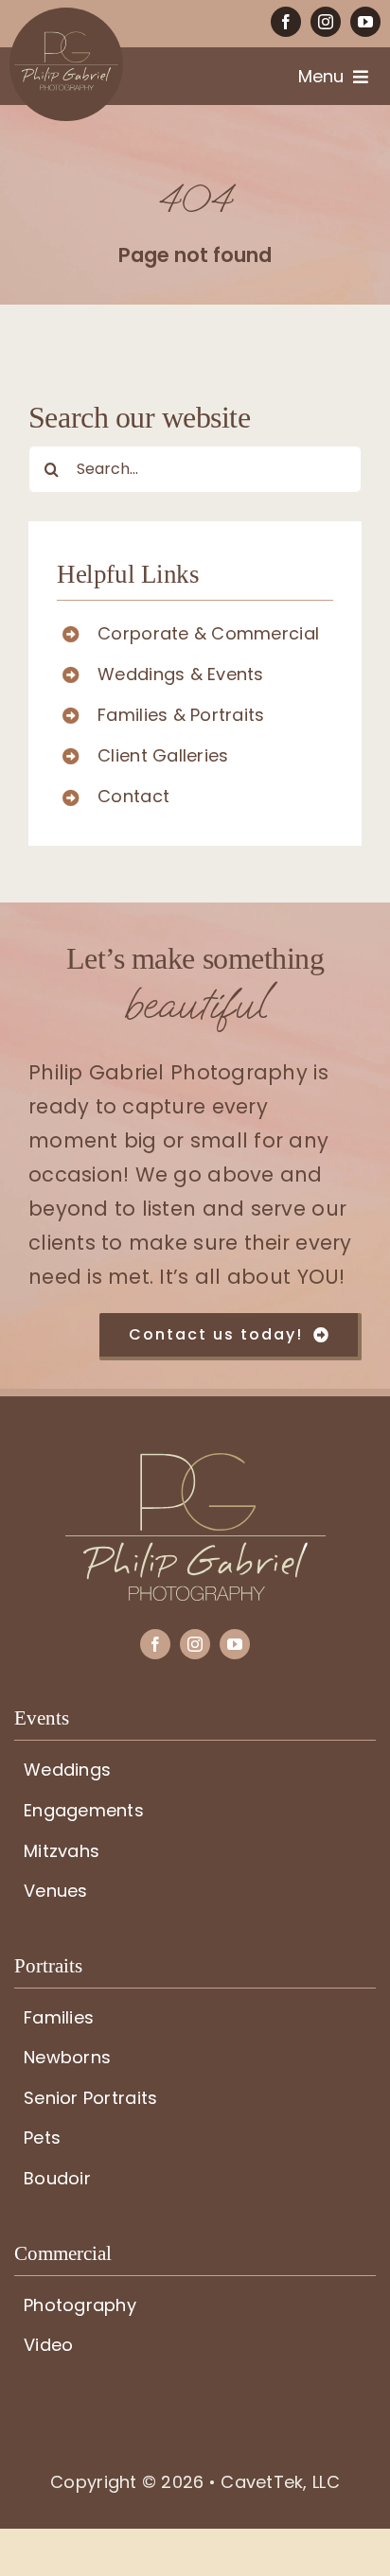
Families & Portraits (181, 715)
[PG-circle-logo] (66, 16)
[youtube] (365, 22)
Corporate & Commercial (208, 633)
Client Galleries (163, 755)
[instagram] (326, 22)
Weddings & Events (181, 674)
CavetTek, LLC (280, 2482)
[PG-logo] (195, 1461)
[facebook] (286, 22)
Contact (133, 796)
